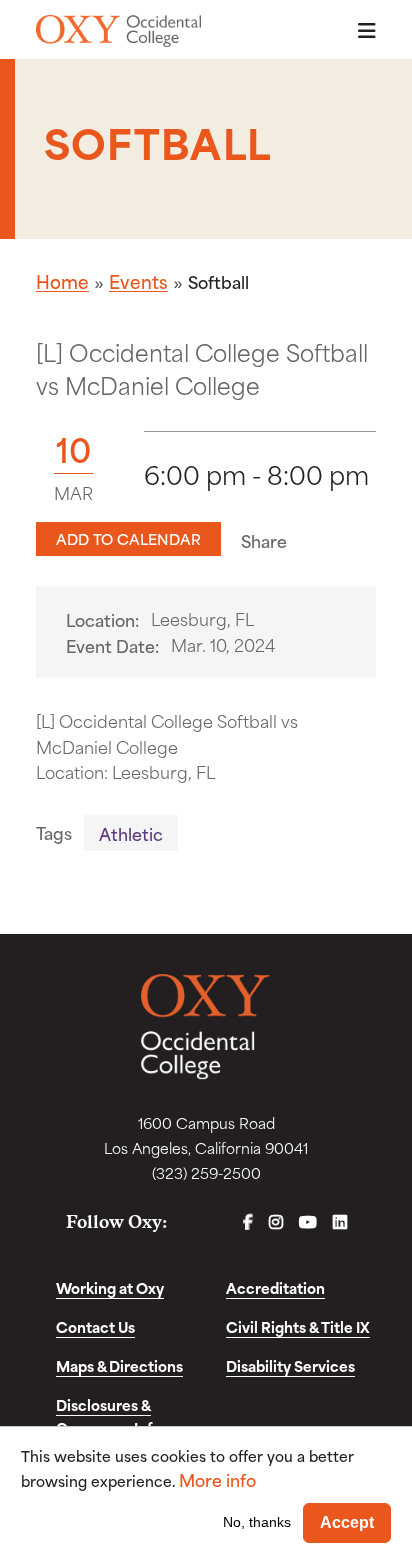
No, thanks (257, 1522)
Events (138, 281)
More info (217, 1479)
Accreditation (275, 1287)
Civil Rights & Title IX (298, 1326)
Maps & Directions (119, 1365)
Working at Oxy (110, 1287)
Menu (361, 30)
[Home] (118, 31)
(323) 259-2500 (206, 1172)
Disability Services (290, 1365)
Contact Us (95, 1326)
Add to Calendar (128, 538)
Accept (347, 1522)
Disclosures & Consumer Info (108, 1416)
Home (62, 281)
